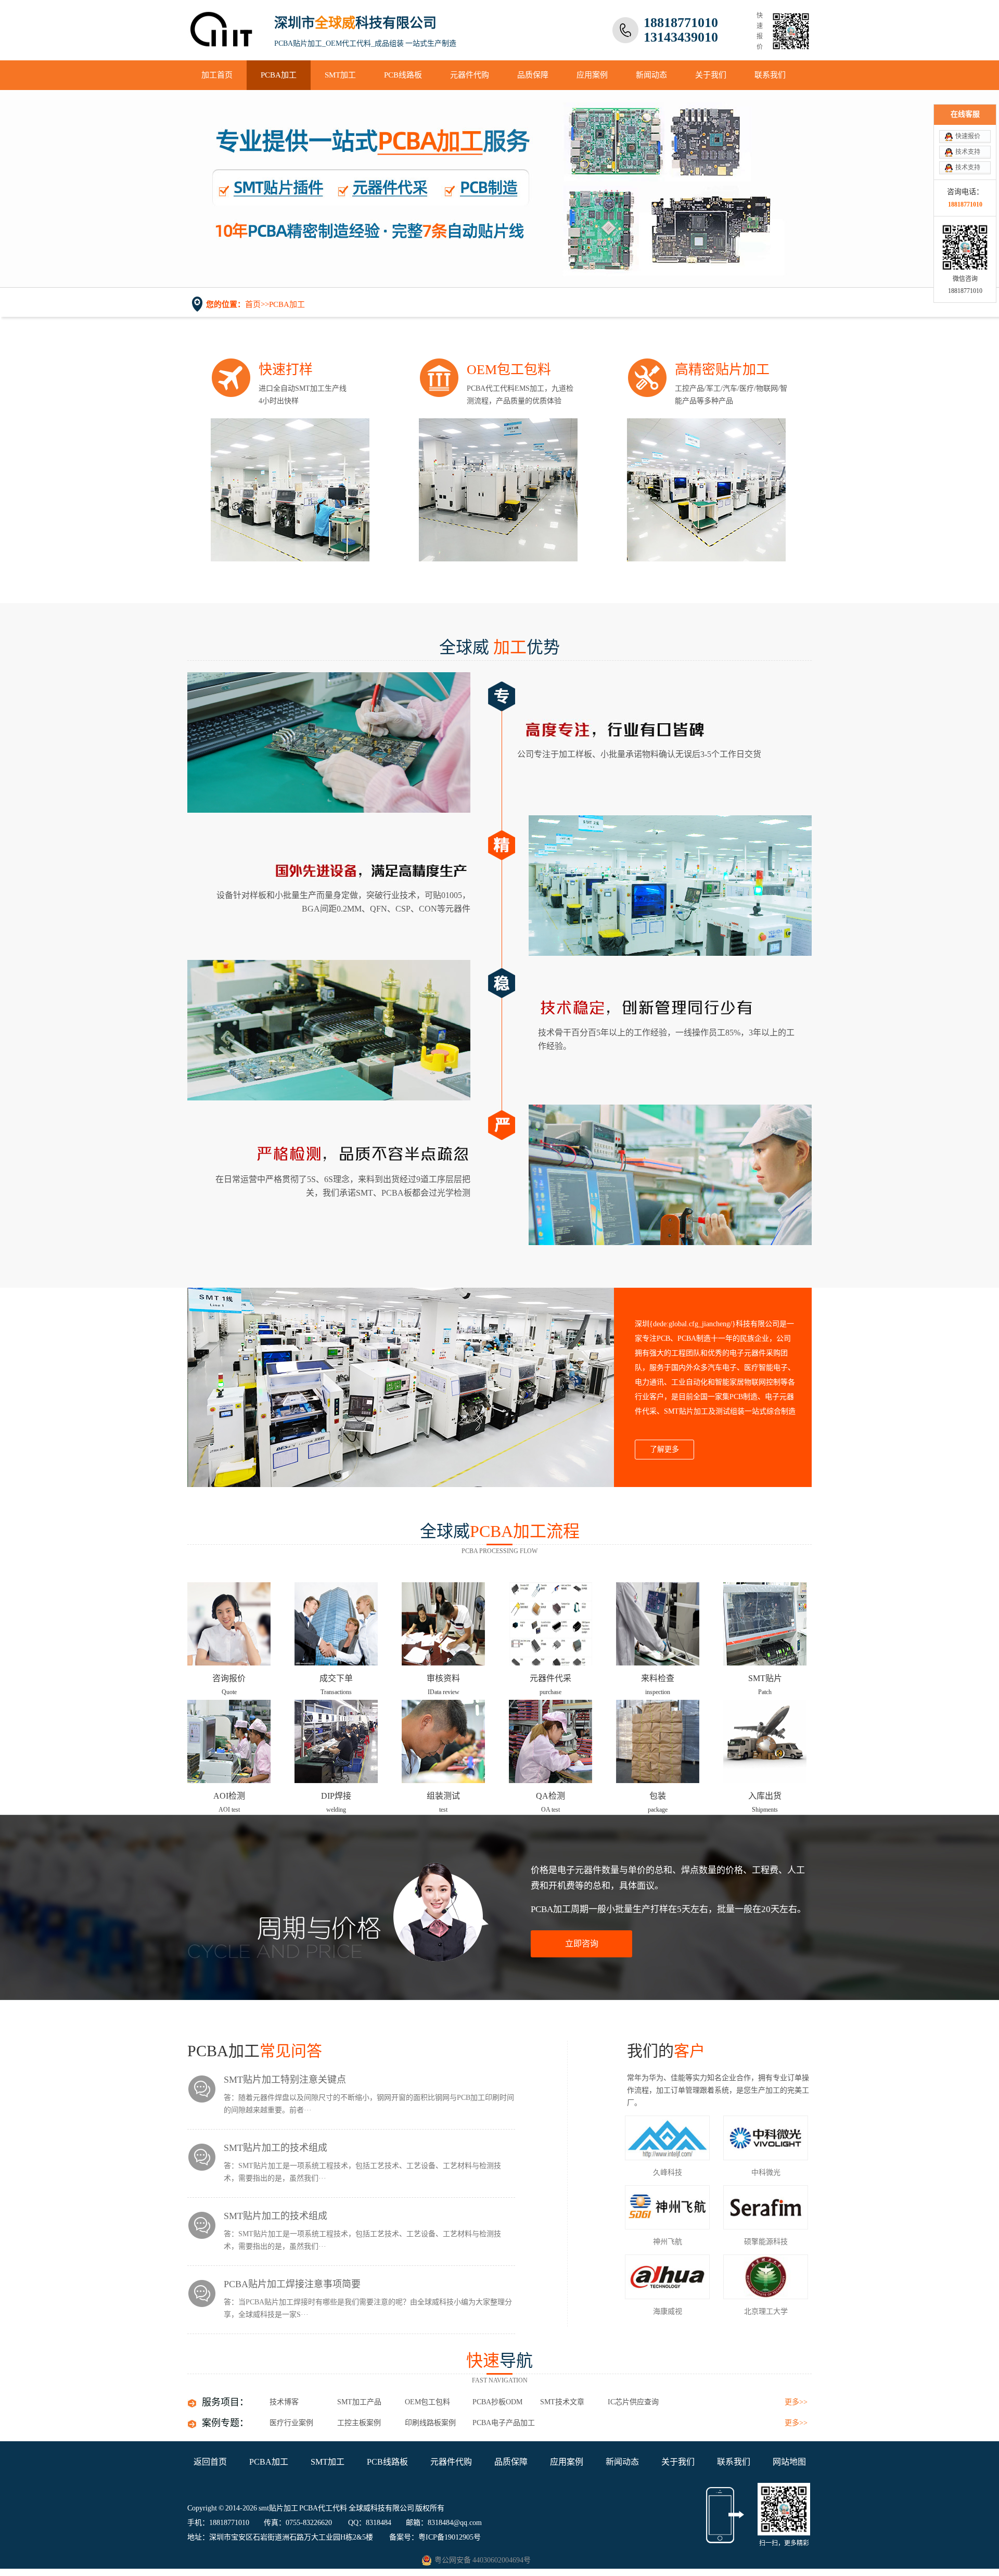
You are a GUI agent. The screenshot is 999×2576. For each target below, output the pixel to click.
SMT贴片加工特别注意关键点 (285, 2080)
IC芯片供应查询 (633, 2402)
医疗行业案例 (291, 2423)
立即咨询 (582, 1944)
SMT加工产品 (359, 2402)
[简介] (401, 1387)
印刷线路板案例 (430, 2423)
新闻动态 (651, 75)
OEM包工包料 (427, 2402)
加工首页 (217, 75)
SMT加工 (340, 75)
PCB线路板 (403, 75)
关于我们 (711, 75)
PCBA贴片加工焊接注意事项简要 (292, 2284)
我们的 (666, 2051)
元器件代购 (470, 75)
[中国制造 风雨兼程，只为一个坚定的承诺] (499, 189)
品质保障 (533, 75)
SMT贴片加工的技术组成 (276, 2148)
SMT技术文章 (562, 2402)
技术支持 (968, 152)
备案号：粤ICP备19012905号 (435, 2537)
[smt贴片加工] (222, 40)
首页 (253, 304)
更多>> (796, 2402)
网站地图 (789, 2462)
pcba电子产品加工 (504, 2423)
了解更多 (664, 1449)
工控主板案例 (359, 2423)
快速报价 (968, 136)
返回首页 (210, 2462)
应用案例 (592, 75)
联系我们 (770, 75)
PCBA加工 (279, 75)
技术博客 (284, 2402)
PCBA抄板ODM (497, 2402)
